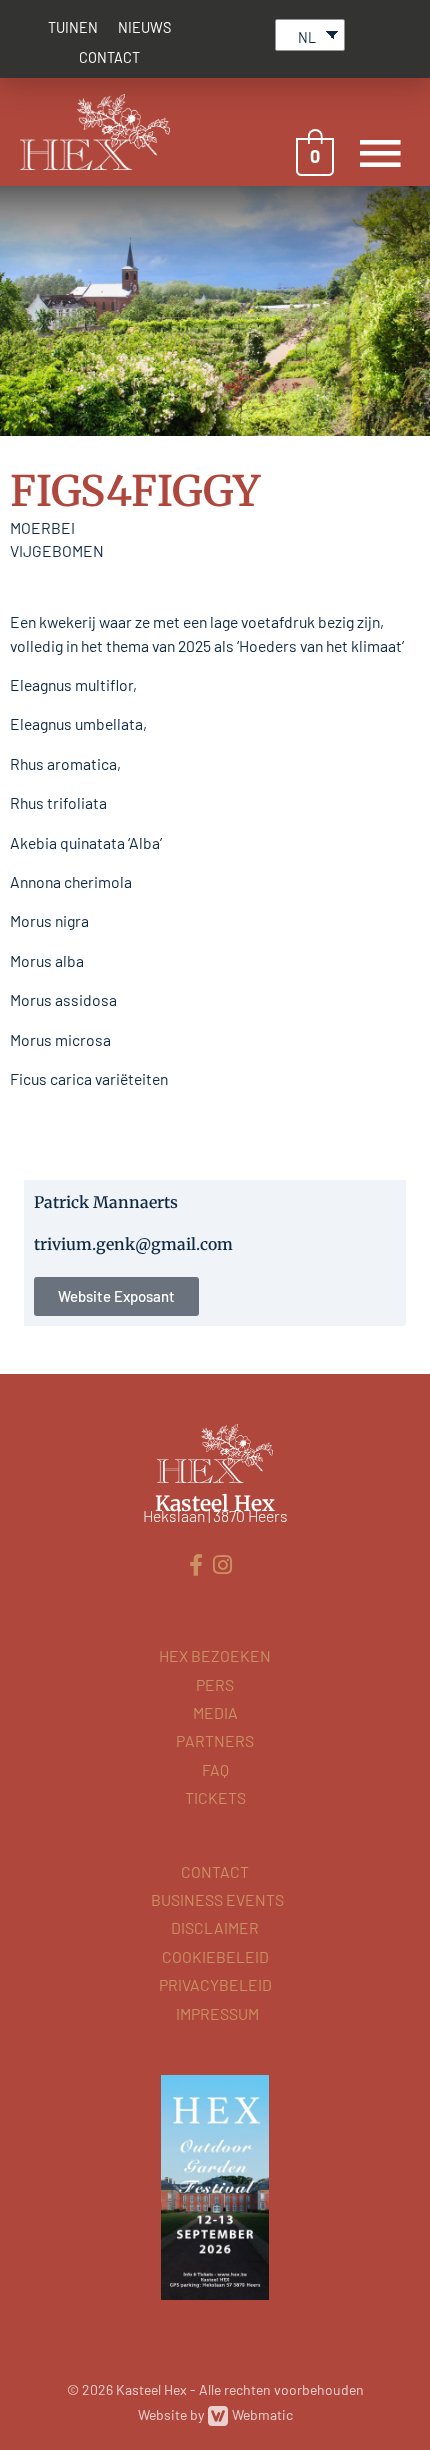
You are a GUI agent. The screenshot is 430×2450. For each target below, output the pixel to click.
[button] (116, 1296)
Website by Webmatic (215, 2414)
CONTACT (109, 57)
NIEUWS (144, 27)
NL (307, 37)
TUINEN (73, 27)
